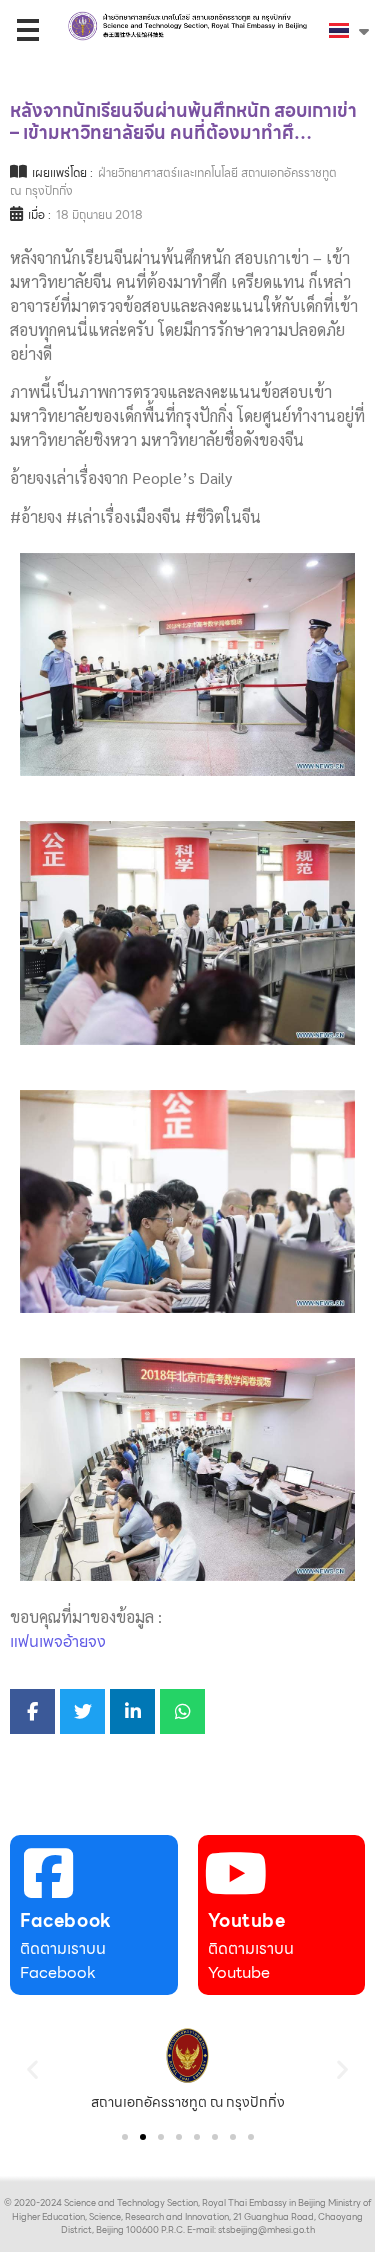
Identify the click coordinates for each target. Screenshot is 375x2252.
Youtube (247, 1920)
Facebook (66, 1920)
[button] (32, 2068)
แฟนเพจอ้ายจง (58, 1641)
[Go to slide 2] (143, 2137)
